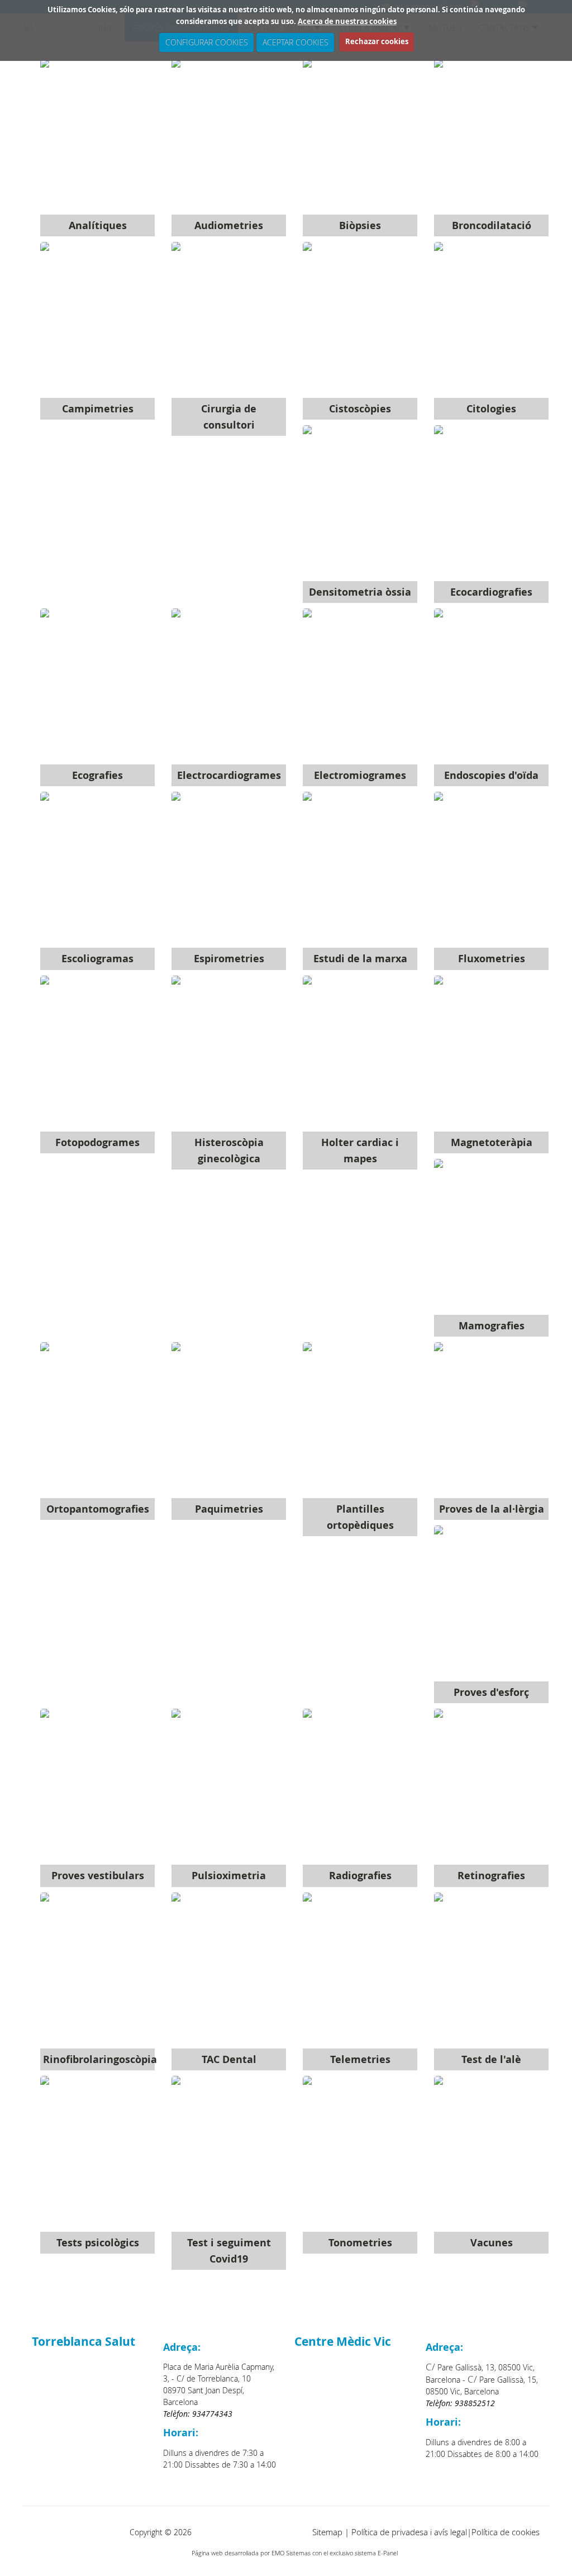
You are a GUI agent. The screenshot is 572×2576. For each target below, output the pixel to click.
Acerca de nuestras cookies (347, 21)
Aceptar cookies (295, 42)
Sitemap (327, 2532)
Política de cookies (506, 2532)
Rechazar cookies (377, 41)
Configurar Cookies (206, 42)
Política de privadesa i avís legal (409, 2532)
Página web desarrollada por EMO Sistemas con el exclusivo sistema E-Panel (295, 2553)
